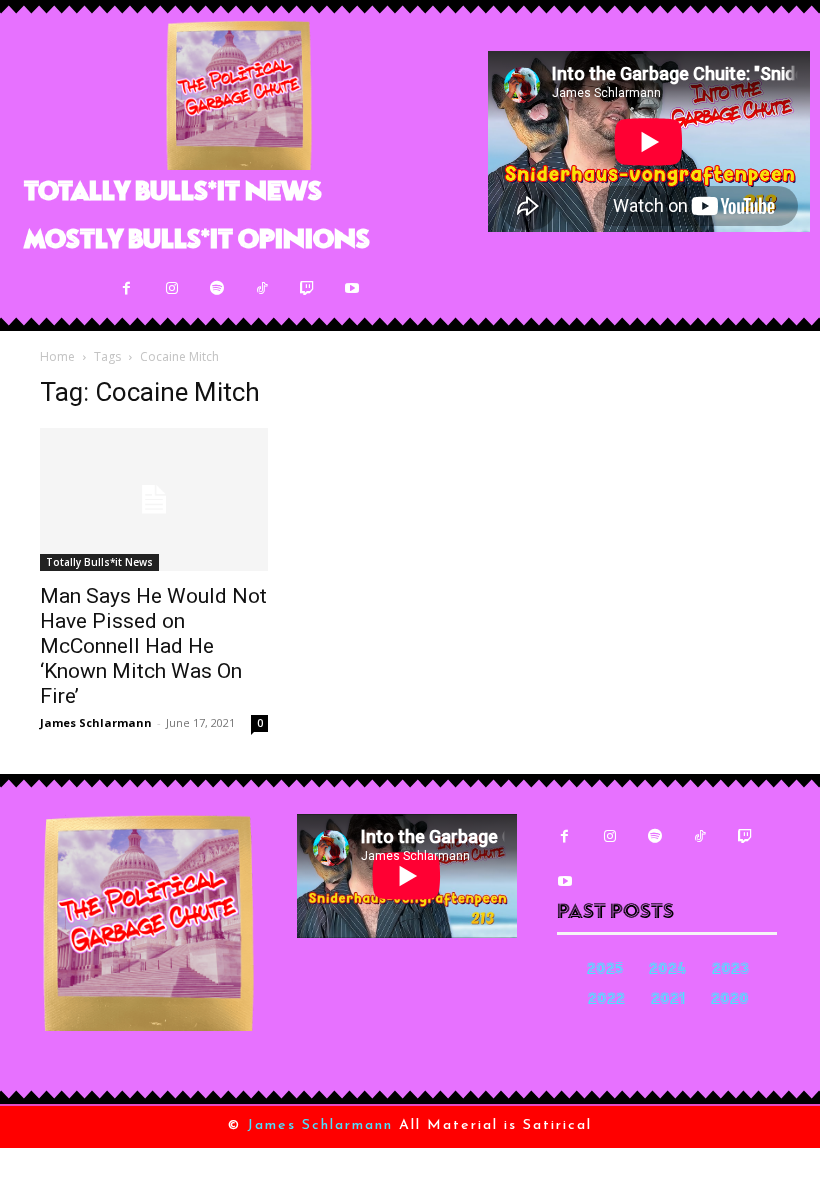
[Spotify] (216, 288)
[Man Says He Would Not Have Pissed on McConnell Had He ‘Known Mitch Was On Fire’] (154, 499)
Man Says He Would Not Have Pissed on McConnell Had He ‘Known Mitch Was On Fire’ (153, 646)
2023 (730, 970)
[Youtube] (351, 288)
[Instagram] (171, 288)
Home (57, 356)
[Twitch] (306, 288)
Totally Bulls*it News (99, 562)
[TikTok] (261, 288)
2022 (606, 1000)
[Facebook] (126, 288)
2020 (730, 1000)
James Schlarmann (96, 722)
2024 (667, 970)
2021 (668, 1000)
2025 (605, 970)
